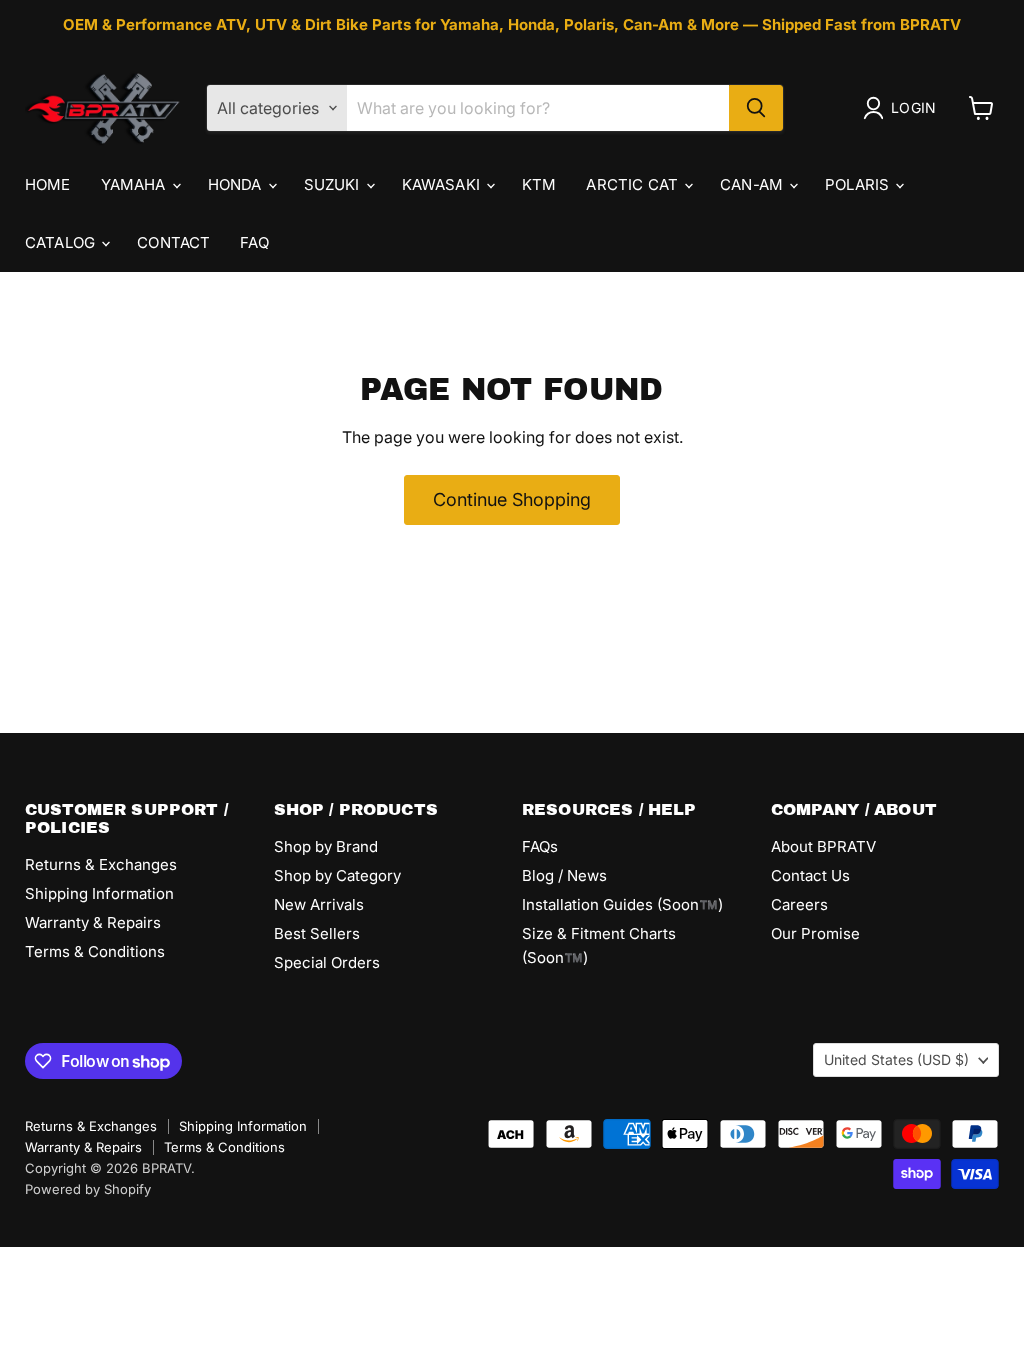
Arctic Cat (634, 184)
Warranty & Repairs (93, 922)
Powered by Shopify (88, 1189)
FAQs (540, 846)
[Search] (756, 108)
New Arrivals (319, 904)
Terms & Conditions (95, 951)
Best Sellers (317, 933)
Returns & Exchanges (101, 864)
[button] (903, 108)
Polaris (859, 184)
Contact (173, 242)
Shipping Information (99, 893)
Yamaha (135, 184)
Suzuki (334, 184)
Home (48, 184)
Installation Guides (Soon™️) (622, 904)
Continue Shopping (512, 499)
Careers (799, 904)
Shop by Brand (326, 846)
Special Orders (327, 962)
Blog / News (564, 875)
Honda (237, 184)
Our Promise (815, 933)
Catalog (62, 242)
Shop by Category (337, 875)
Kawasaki (443, 184)
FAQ (254, 242)
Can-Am (753, 184)
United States (896, 1059)
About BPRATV (823, 846)
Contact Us (810, 875)
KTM (539, 184)
